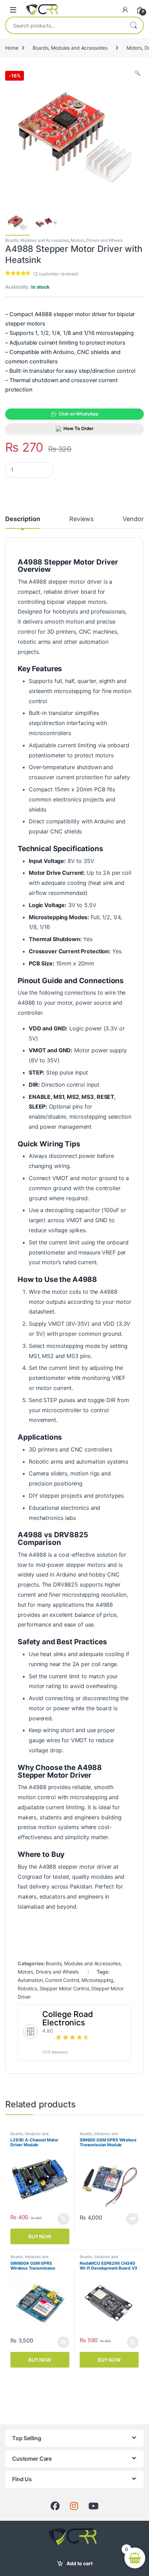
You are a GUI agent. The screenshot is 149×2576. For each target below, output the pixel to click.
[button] (137, 73)
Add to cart (80, 2563)
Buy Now (40, 2236)
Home (12, 48)
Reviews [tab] (81, 519)
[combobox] (65, 25)
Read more (132, 2219)
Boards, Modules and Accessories (70, 48)
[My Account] (125, 10)
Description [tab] (23, 519)
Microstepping (97, 1980)
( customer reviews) (56, 274)
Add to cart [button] (63, 2219)
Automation (30, 1980)
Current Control (62, 1980)
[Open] (13, 10)
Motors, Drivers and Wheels (97, 240)
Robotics (27, 1988)
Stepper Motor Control (64, 1988)
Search (133, 25)
